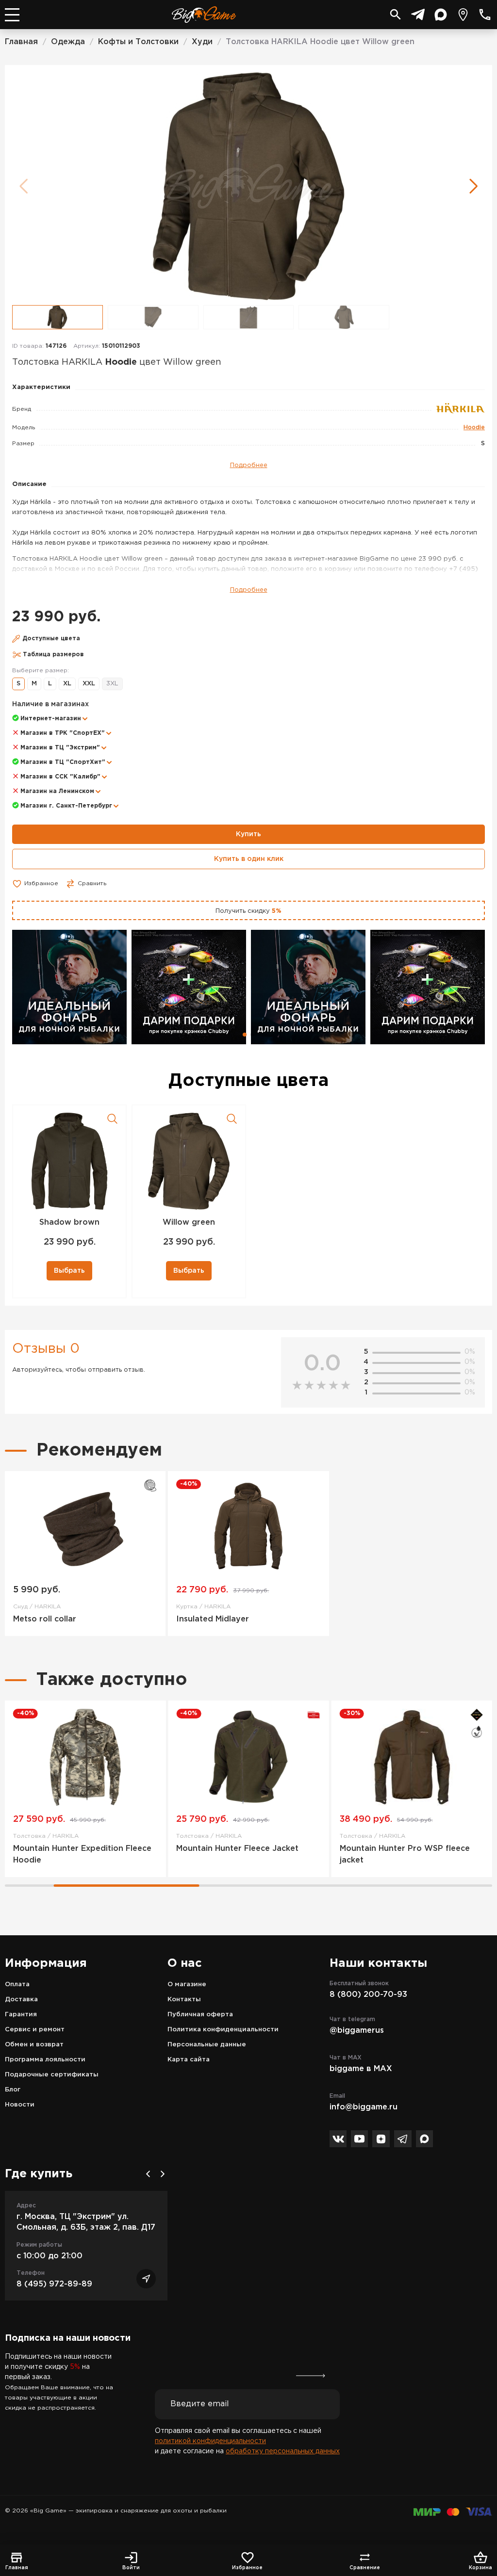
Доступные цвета (51, 639)
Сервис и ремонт (35, 2030)
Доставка (21, 2000)
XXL (89, 684)
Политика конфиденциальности (223, 2030)
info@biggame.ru (364, 2107)
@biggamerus (357, 2031)
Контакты (184, 2000)
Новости (20, 2105)
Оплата (17, 1985)
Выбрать (69, 1271)
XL (67, 684)
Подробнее (249, 465)
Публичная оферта (200, 2015)
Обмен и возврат (34, 2045)
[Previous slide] (148, 2174)
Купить (248, 834)
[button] (473, 186)
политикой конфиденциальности (210, 2441)
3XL (112, 684)
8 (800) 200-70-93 (368, 1995)
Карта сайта (189, 2060)
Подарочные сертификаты (52, 2075)
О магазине (187, 1985)
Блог (13, 2090)
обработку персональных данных (283, 2451)
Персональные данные (207, 2045)
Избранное (41, 883)
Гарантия (21, 2015)
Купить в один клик (249, 859)
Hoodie (474, 428)
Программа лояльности (45, 2060)
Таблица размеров (53, 655)
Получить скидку (248, 911)
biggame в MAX (361, 2069)
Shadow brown (69, 1223)
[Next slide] (163, 2174)
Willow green (189, 1223)
